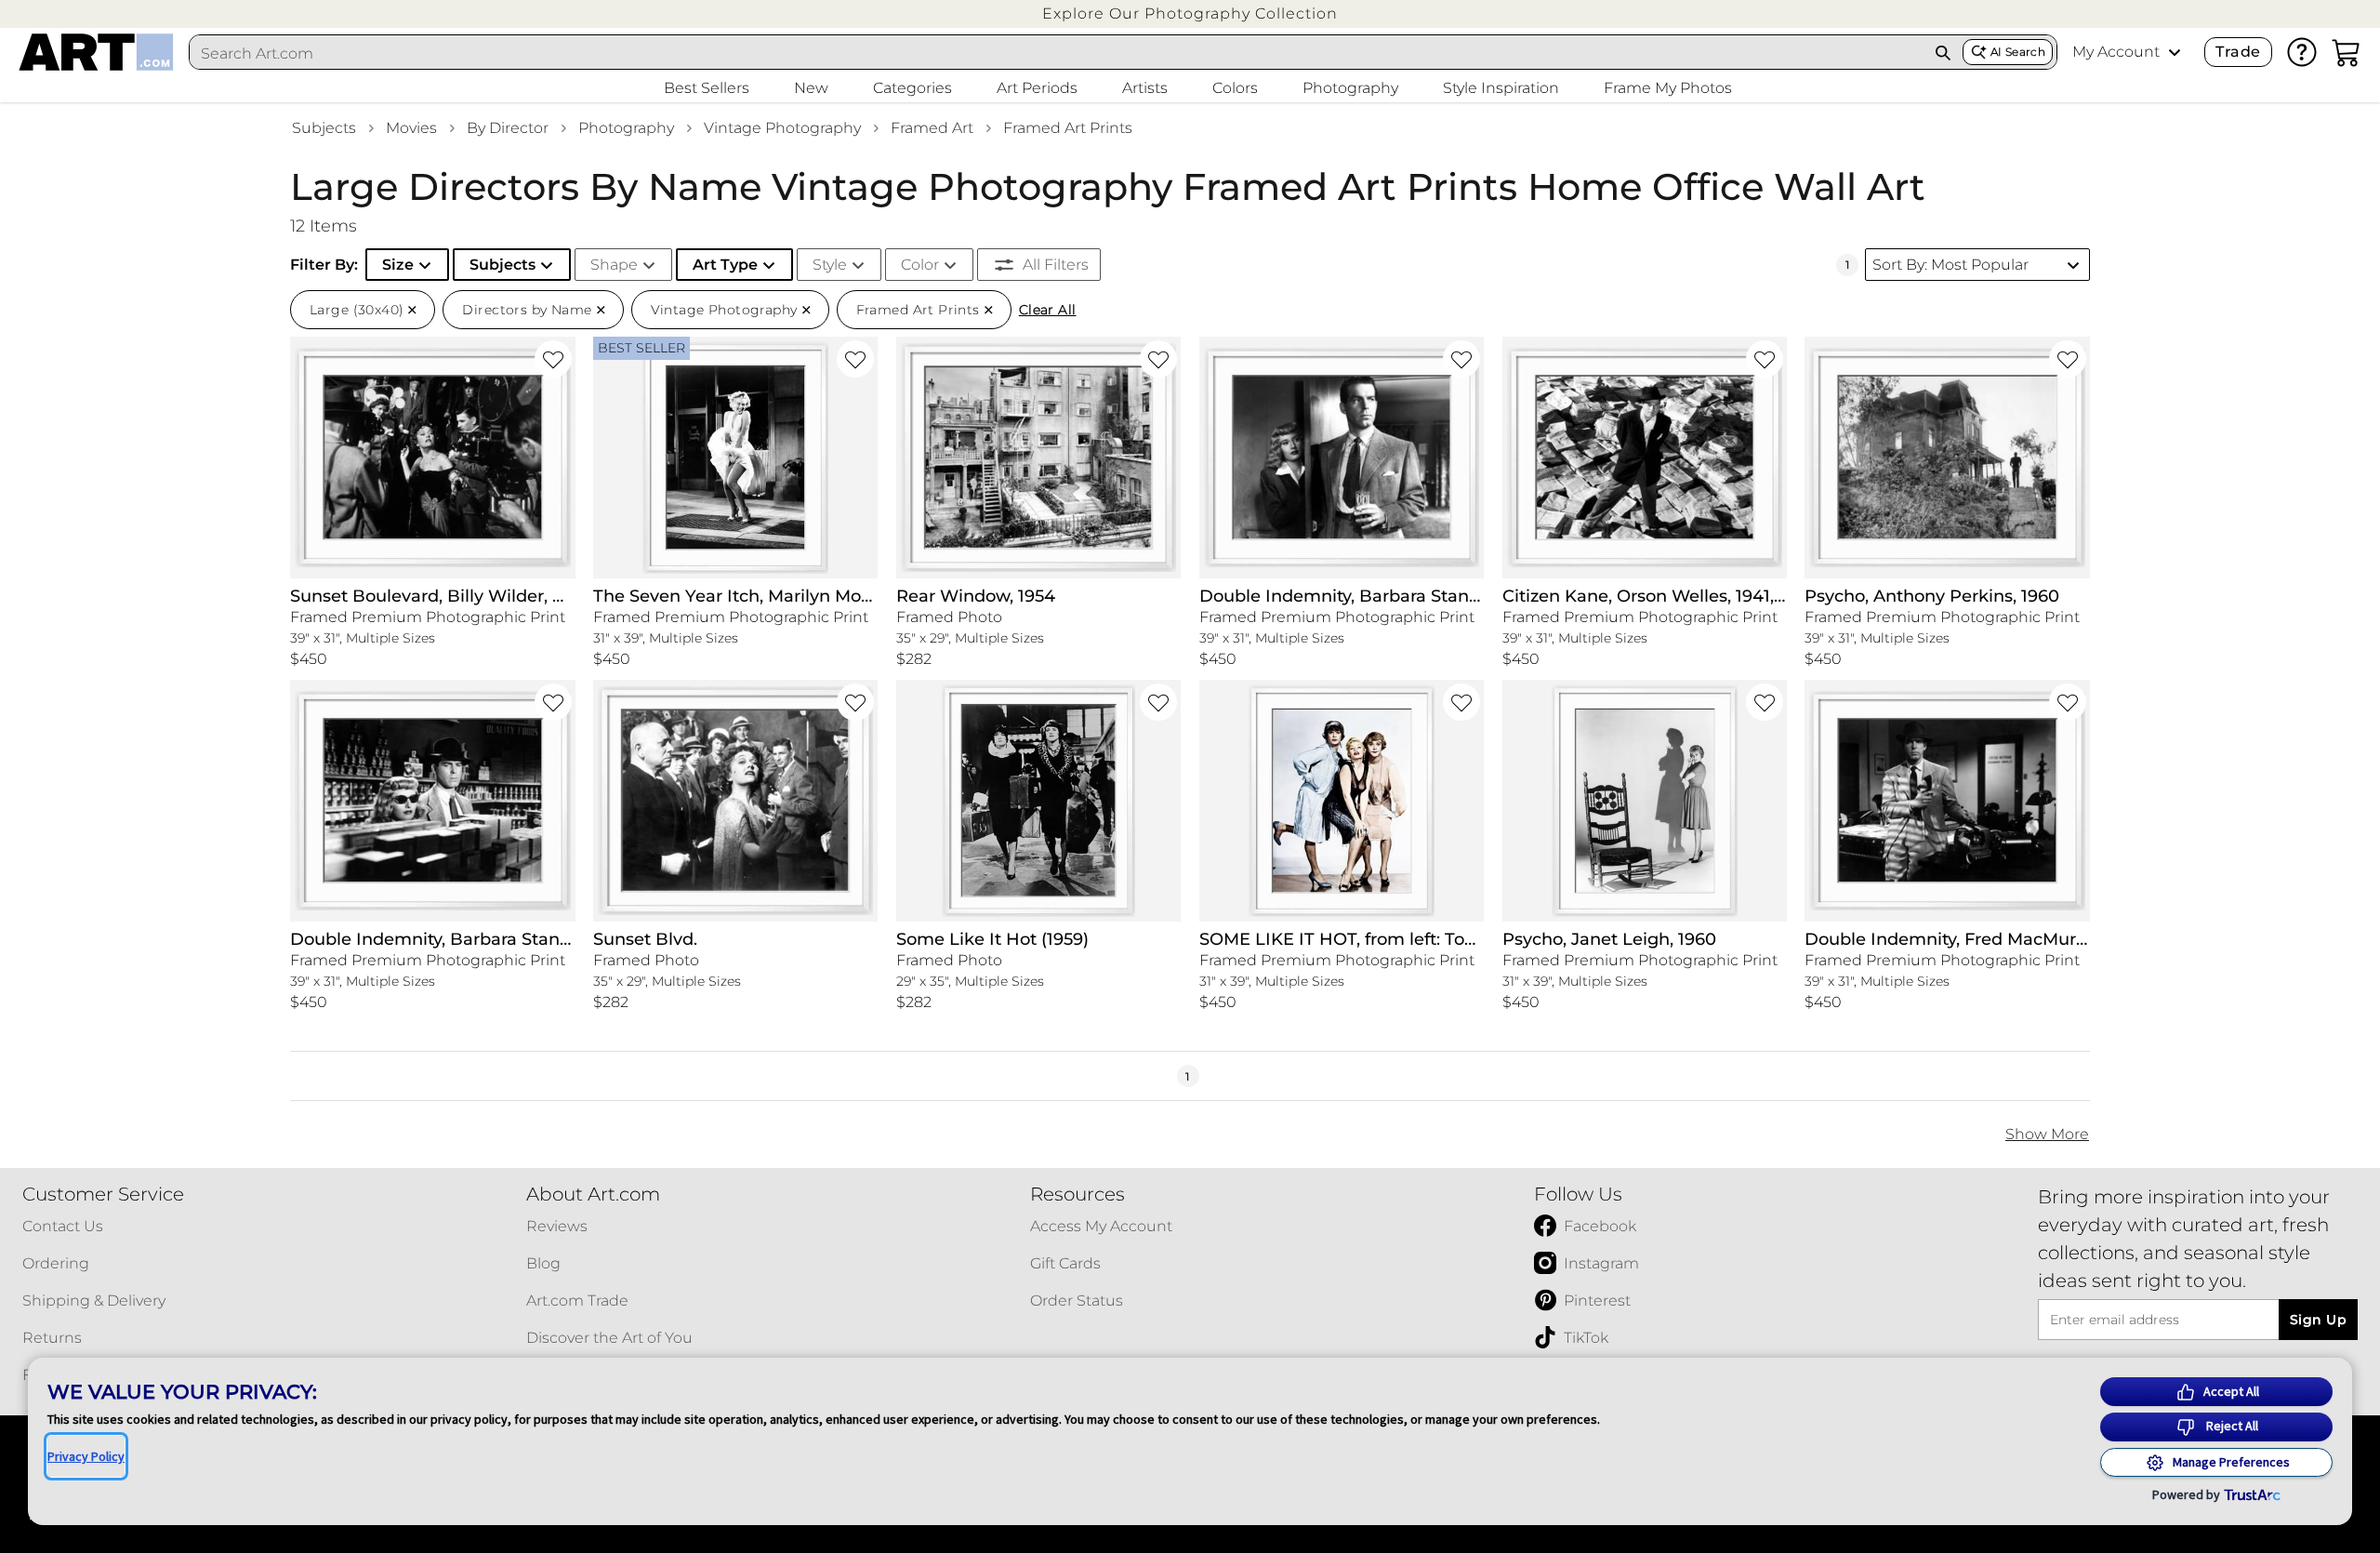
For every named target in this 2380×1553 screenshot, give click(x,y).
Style (830, 265)
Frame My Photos (1668, 88)
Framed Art (932, 128)
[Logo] (96, 52)
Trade (2238, 52)
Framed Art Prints (1068, 128)
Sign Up (2318, 1320)
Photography (626, 128)
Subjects (324, 128)
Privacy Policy (86, 1456)
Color (920, 265)
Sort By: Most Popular (1950, 265)
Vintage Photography (782, 128)
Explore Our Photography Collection (1190, 13)
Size (398, 265)
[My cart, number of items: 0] (2347, 52)
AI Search (2018, 52)
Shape (614, 265)
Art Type (725, 265)
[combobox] (1057, 53)
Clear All (1048, 310)
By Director (508, 128)
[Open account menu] (2175, 52)
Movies (411, 128)
